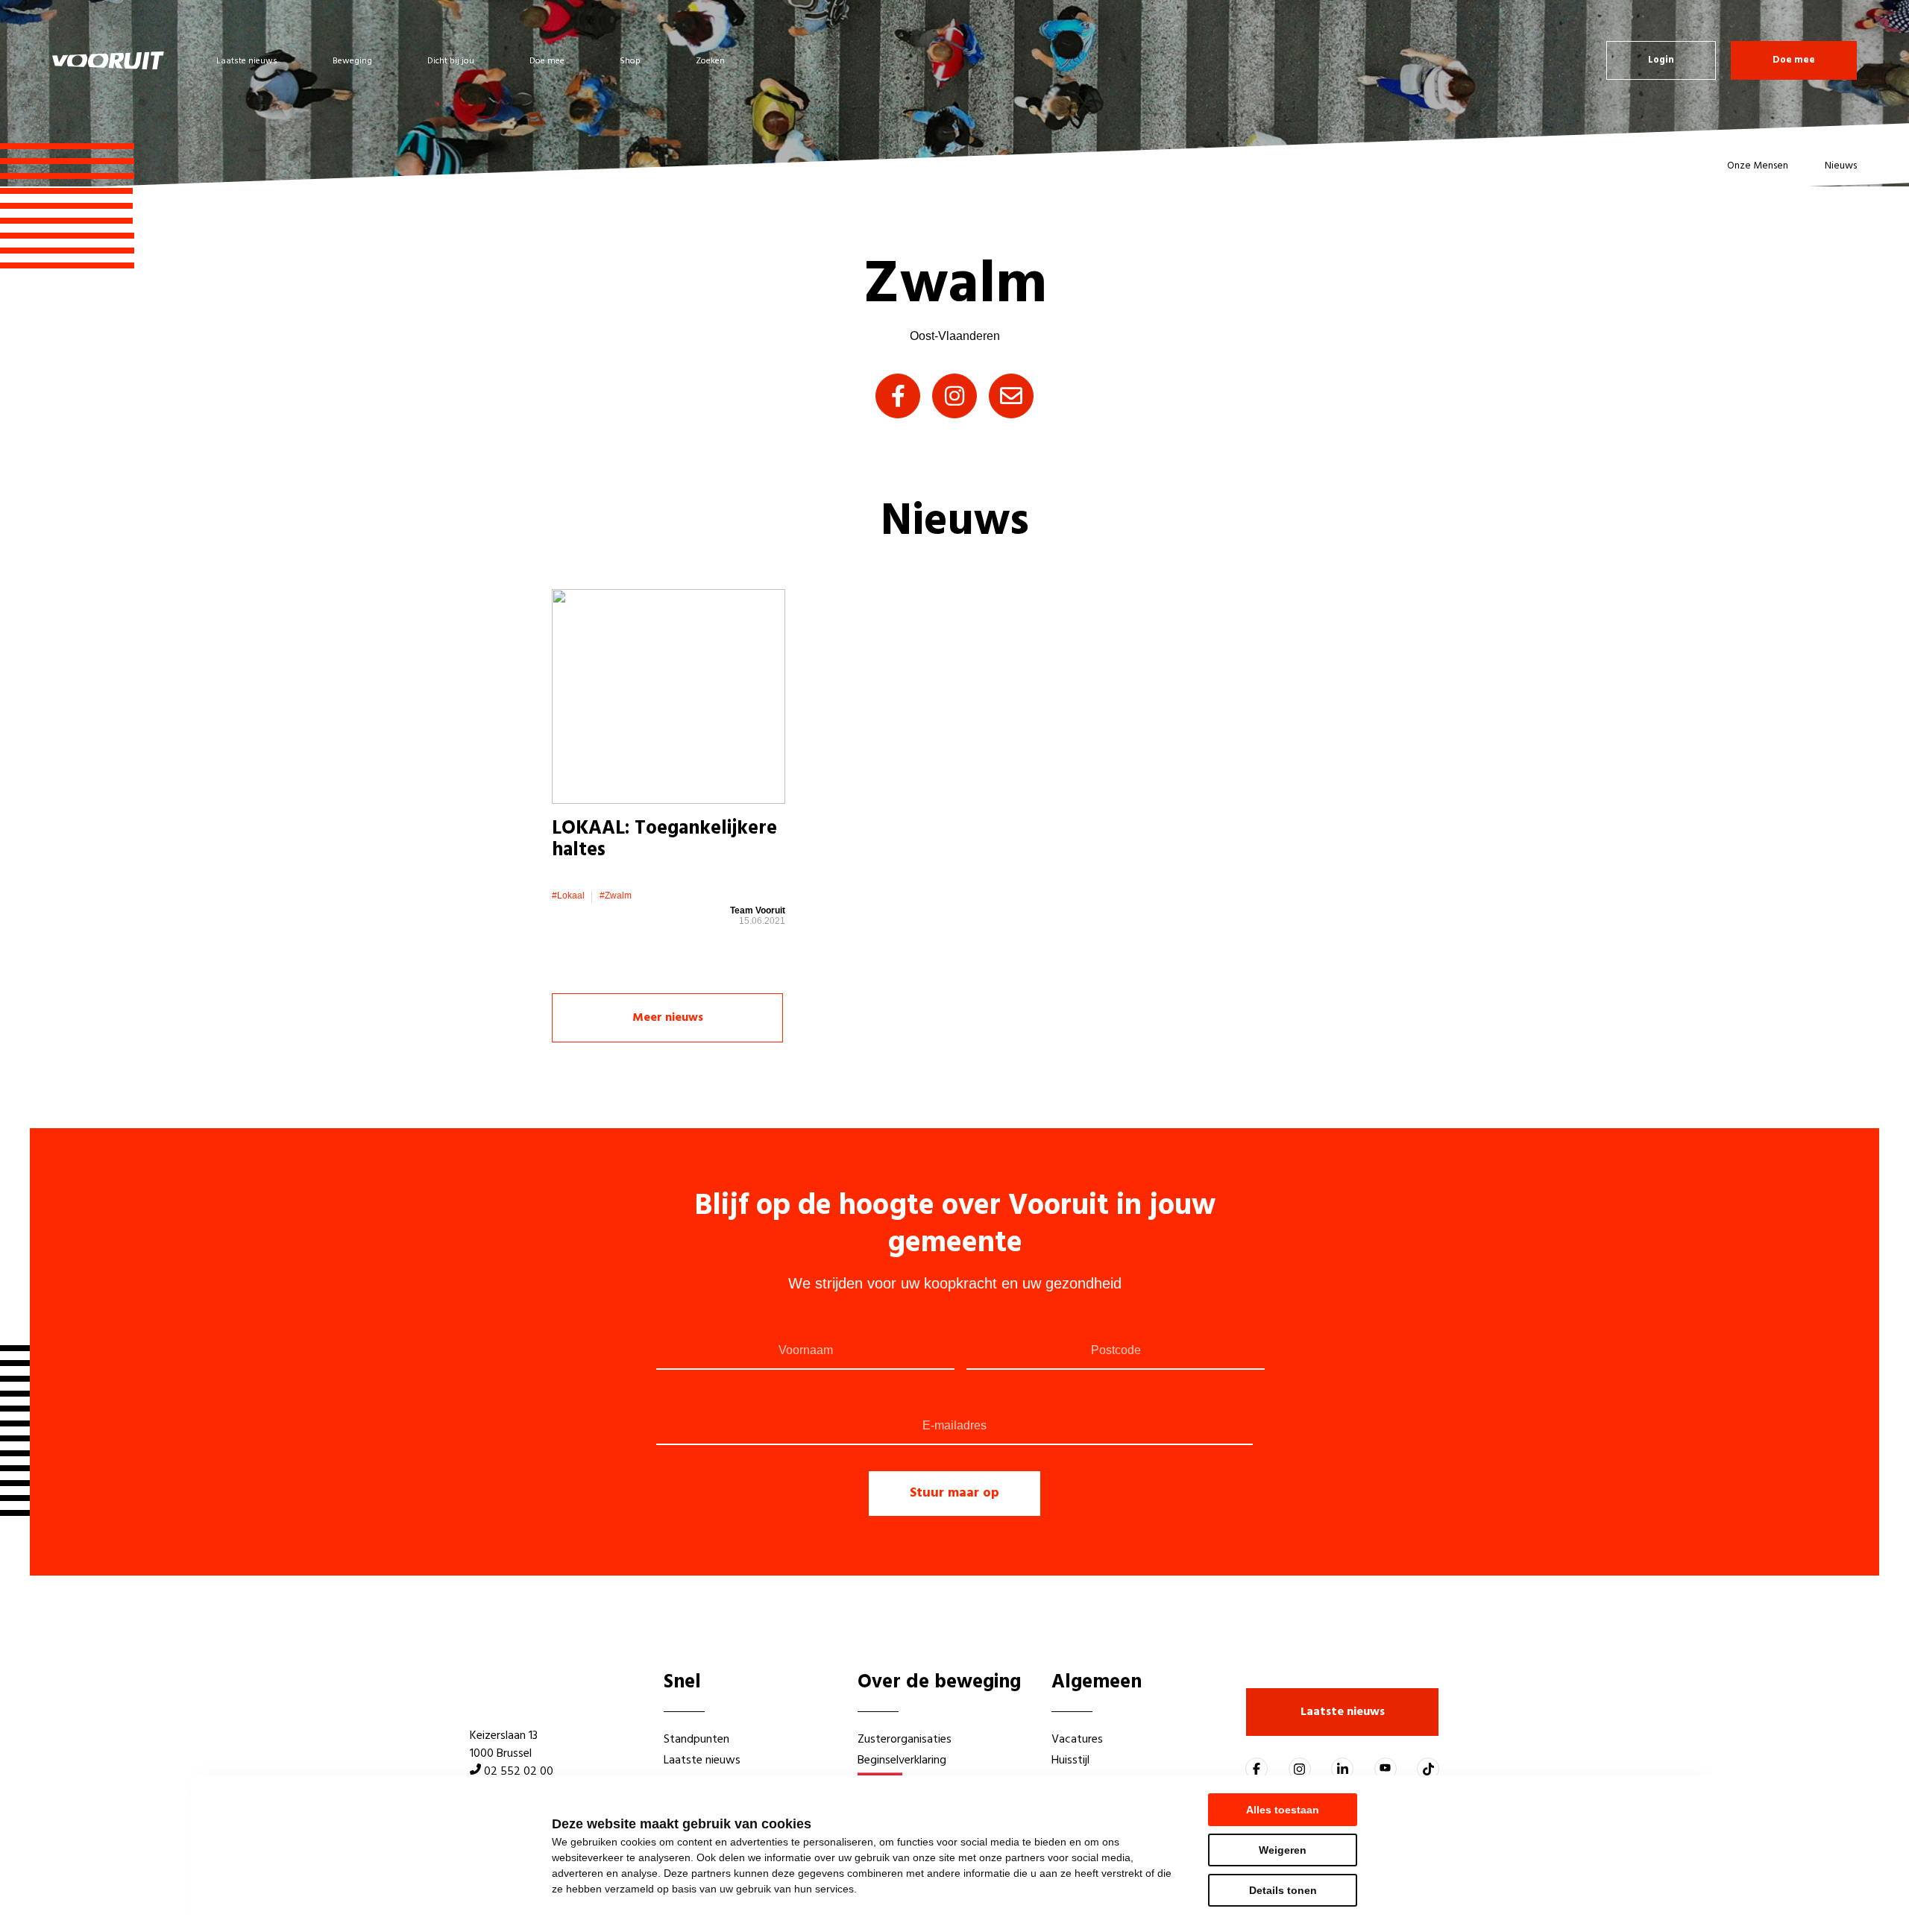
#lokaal (568, 896)
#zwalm (616, 896)
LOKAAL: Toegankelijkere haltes (664, 840)
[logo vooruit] (108, 60)
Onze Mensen (1758, 166)
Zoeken (710, 61)
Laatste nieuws (247, 61)
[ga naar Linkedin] (1342, 1769)
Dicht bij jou (451, 61)
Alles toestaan (1283, 1810)
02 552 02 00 (519, 1772)
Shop (630, 61)
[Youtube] (1386, 1769)
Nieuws (1841, 166)
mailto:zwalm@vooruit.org (1011, 396)
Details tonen (1283, 1890)
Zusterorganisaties (905, 1740)
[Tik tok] (1428, 1769)
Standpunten (696, 1740)
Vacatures (1077, 1740)
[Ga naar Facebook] (1257, 1769)
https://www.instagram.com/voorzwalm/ (954, 396)
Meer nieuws (668, 1018)
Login (1661, 60)
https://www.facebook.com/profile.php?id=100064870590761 (898, 396)
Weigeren (1283, 1850)
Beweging (352, 61)
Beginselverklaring (902, 1760)
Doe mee (547, 61)
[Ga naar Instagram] (1300, 1769)
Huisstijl (1070, 1760)
